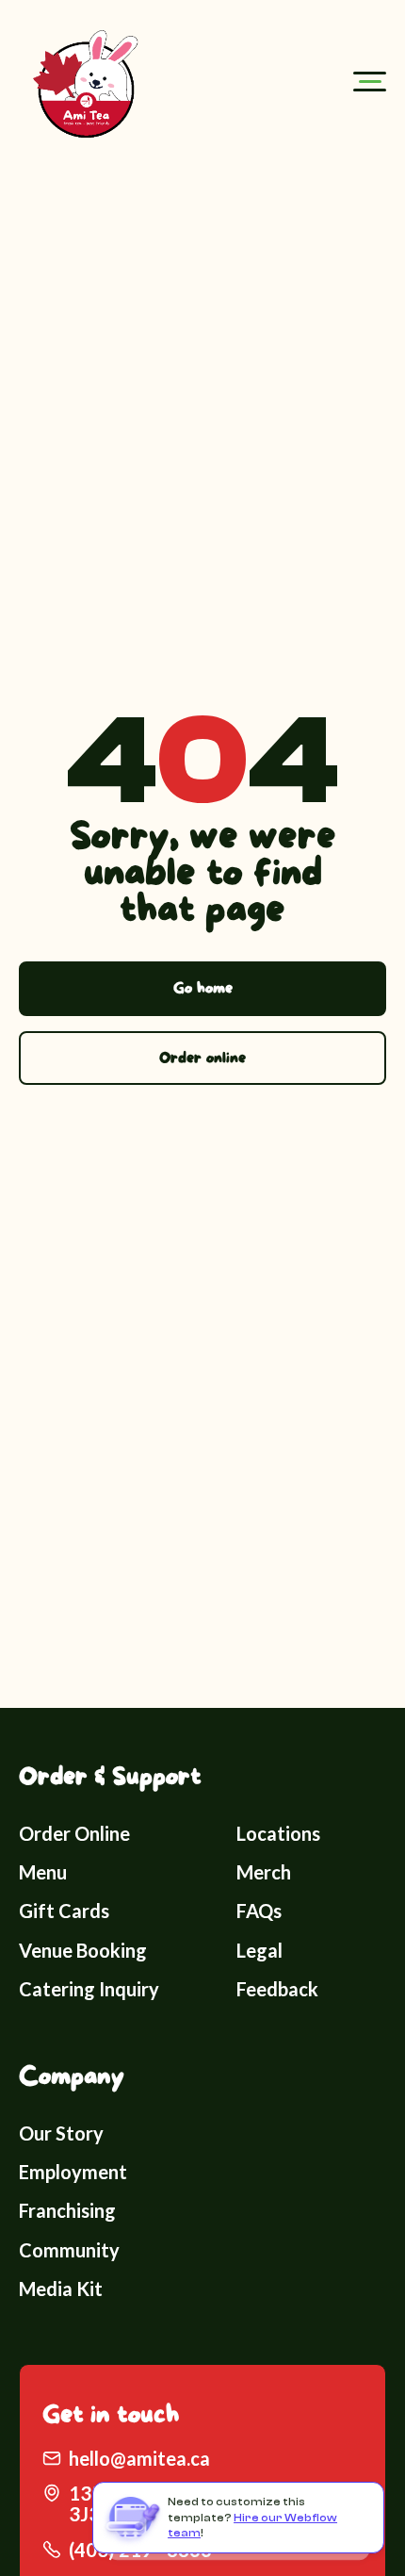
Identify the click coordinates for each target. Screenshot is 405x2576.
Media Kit (61, 2289)
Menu (43, 1872)
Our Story (61, 2133)
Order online (202, 1058)
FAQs (259, 1911)
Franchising (67, 2210)
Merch (264, 1872)
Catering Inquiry (89, 1989)
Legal (259, 1950)
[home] (81, 81)
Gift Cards (64, 1911)
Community (69, 2250)
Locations (278, 1833)
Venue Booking (83, 1950)
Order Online (74, 1833)
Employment (73, 2172)
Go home (203, 988)
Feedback (277, 1989)
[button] (370, 82)
